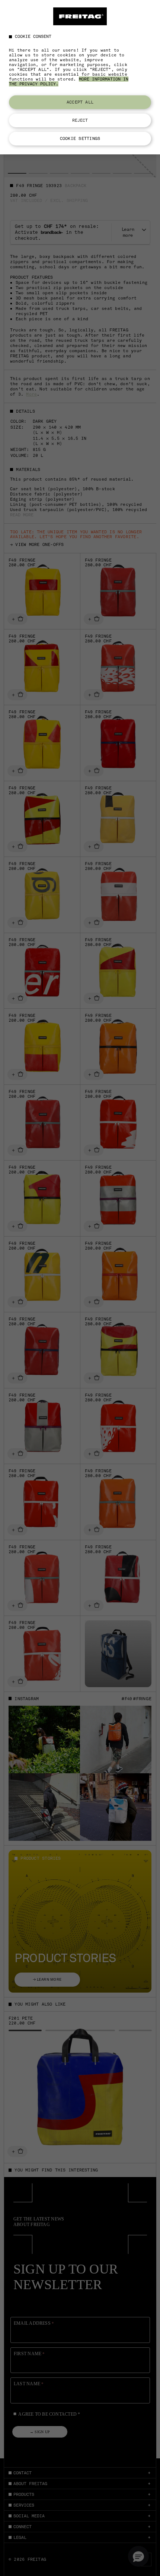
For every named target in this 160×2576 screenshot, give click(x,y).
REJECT (80, 120)
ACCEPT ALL (80, 102)
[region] (80, 77)
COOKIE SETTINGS (80, 138)
